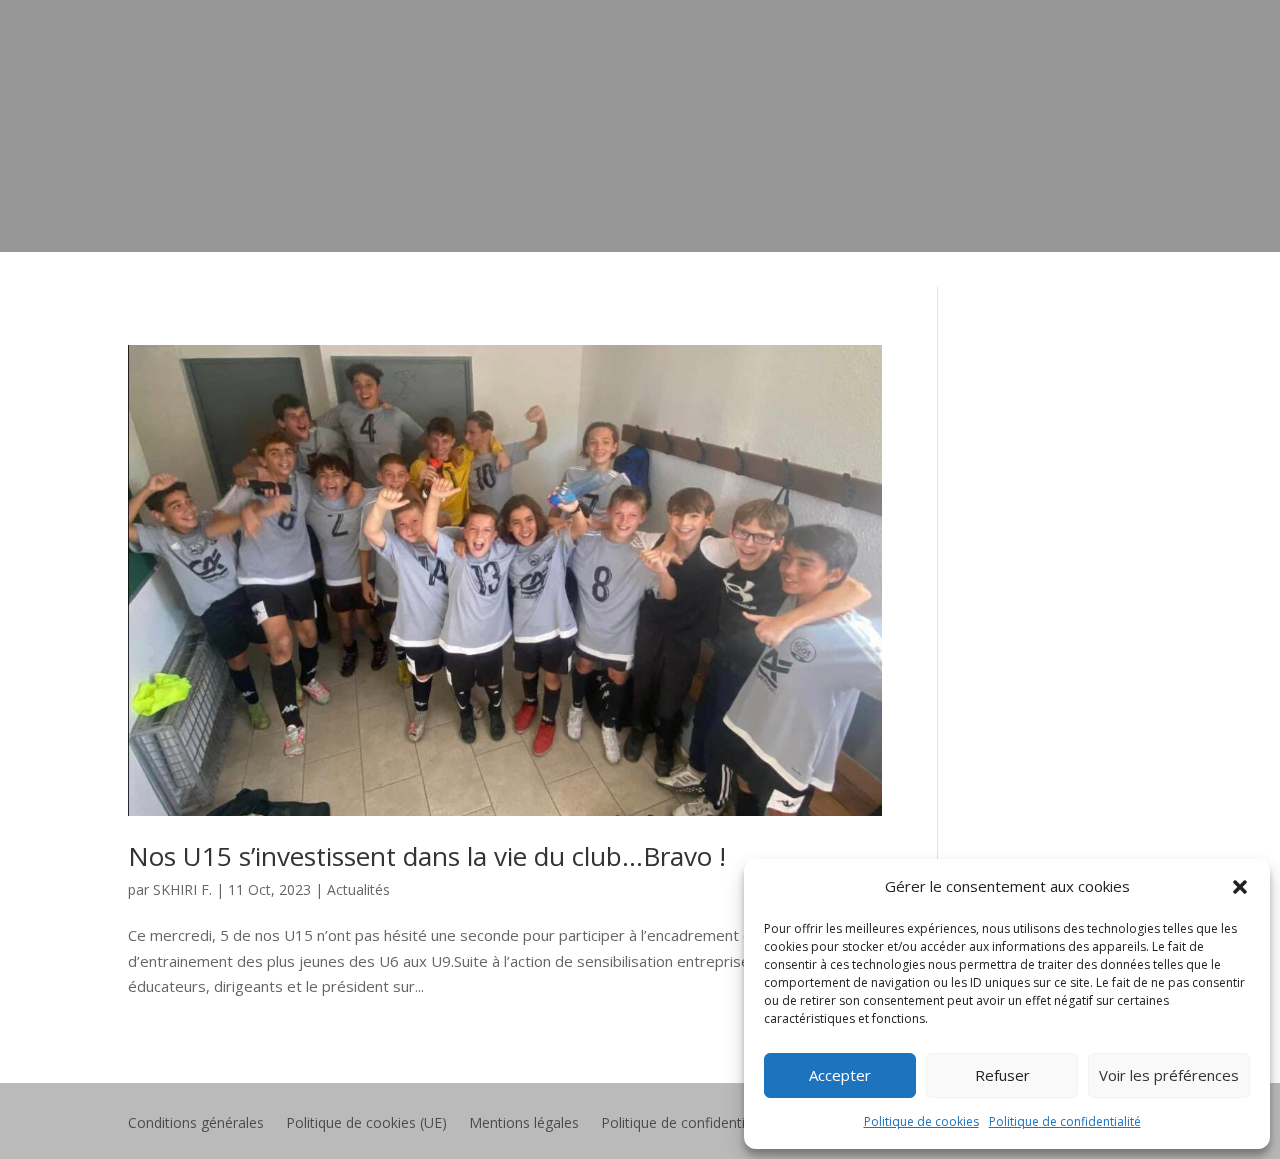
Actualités (358, 889)
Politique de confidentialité (1065, 1121)
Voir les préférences (1169, 1075)
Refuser (1002, 1075)
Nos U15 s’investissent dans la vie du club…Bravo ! (427, 856)
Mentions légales (524, 1124)
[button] (1240, 887)
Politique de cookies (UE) (366, 1124)
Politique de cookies (921, 1121)
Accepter (840, 1075)
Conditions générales (196, 1124)
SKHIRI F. (182, 889)
